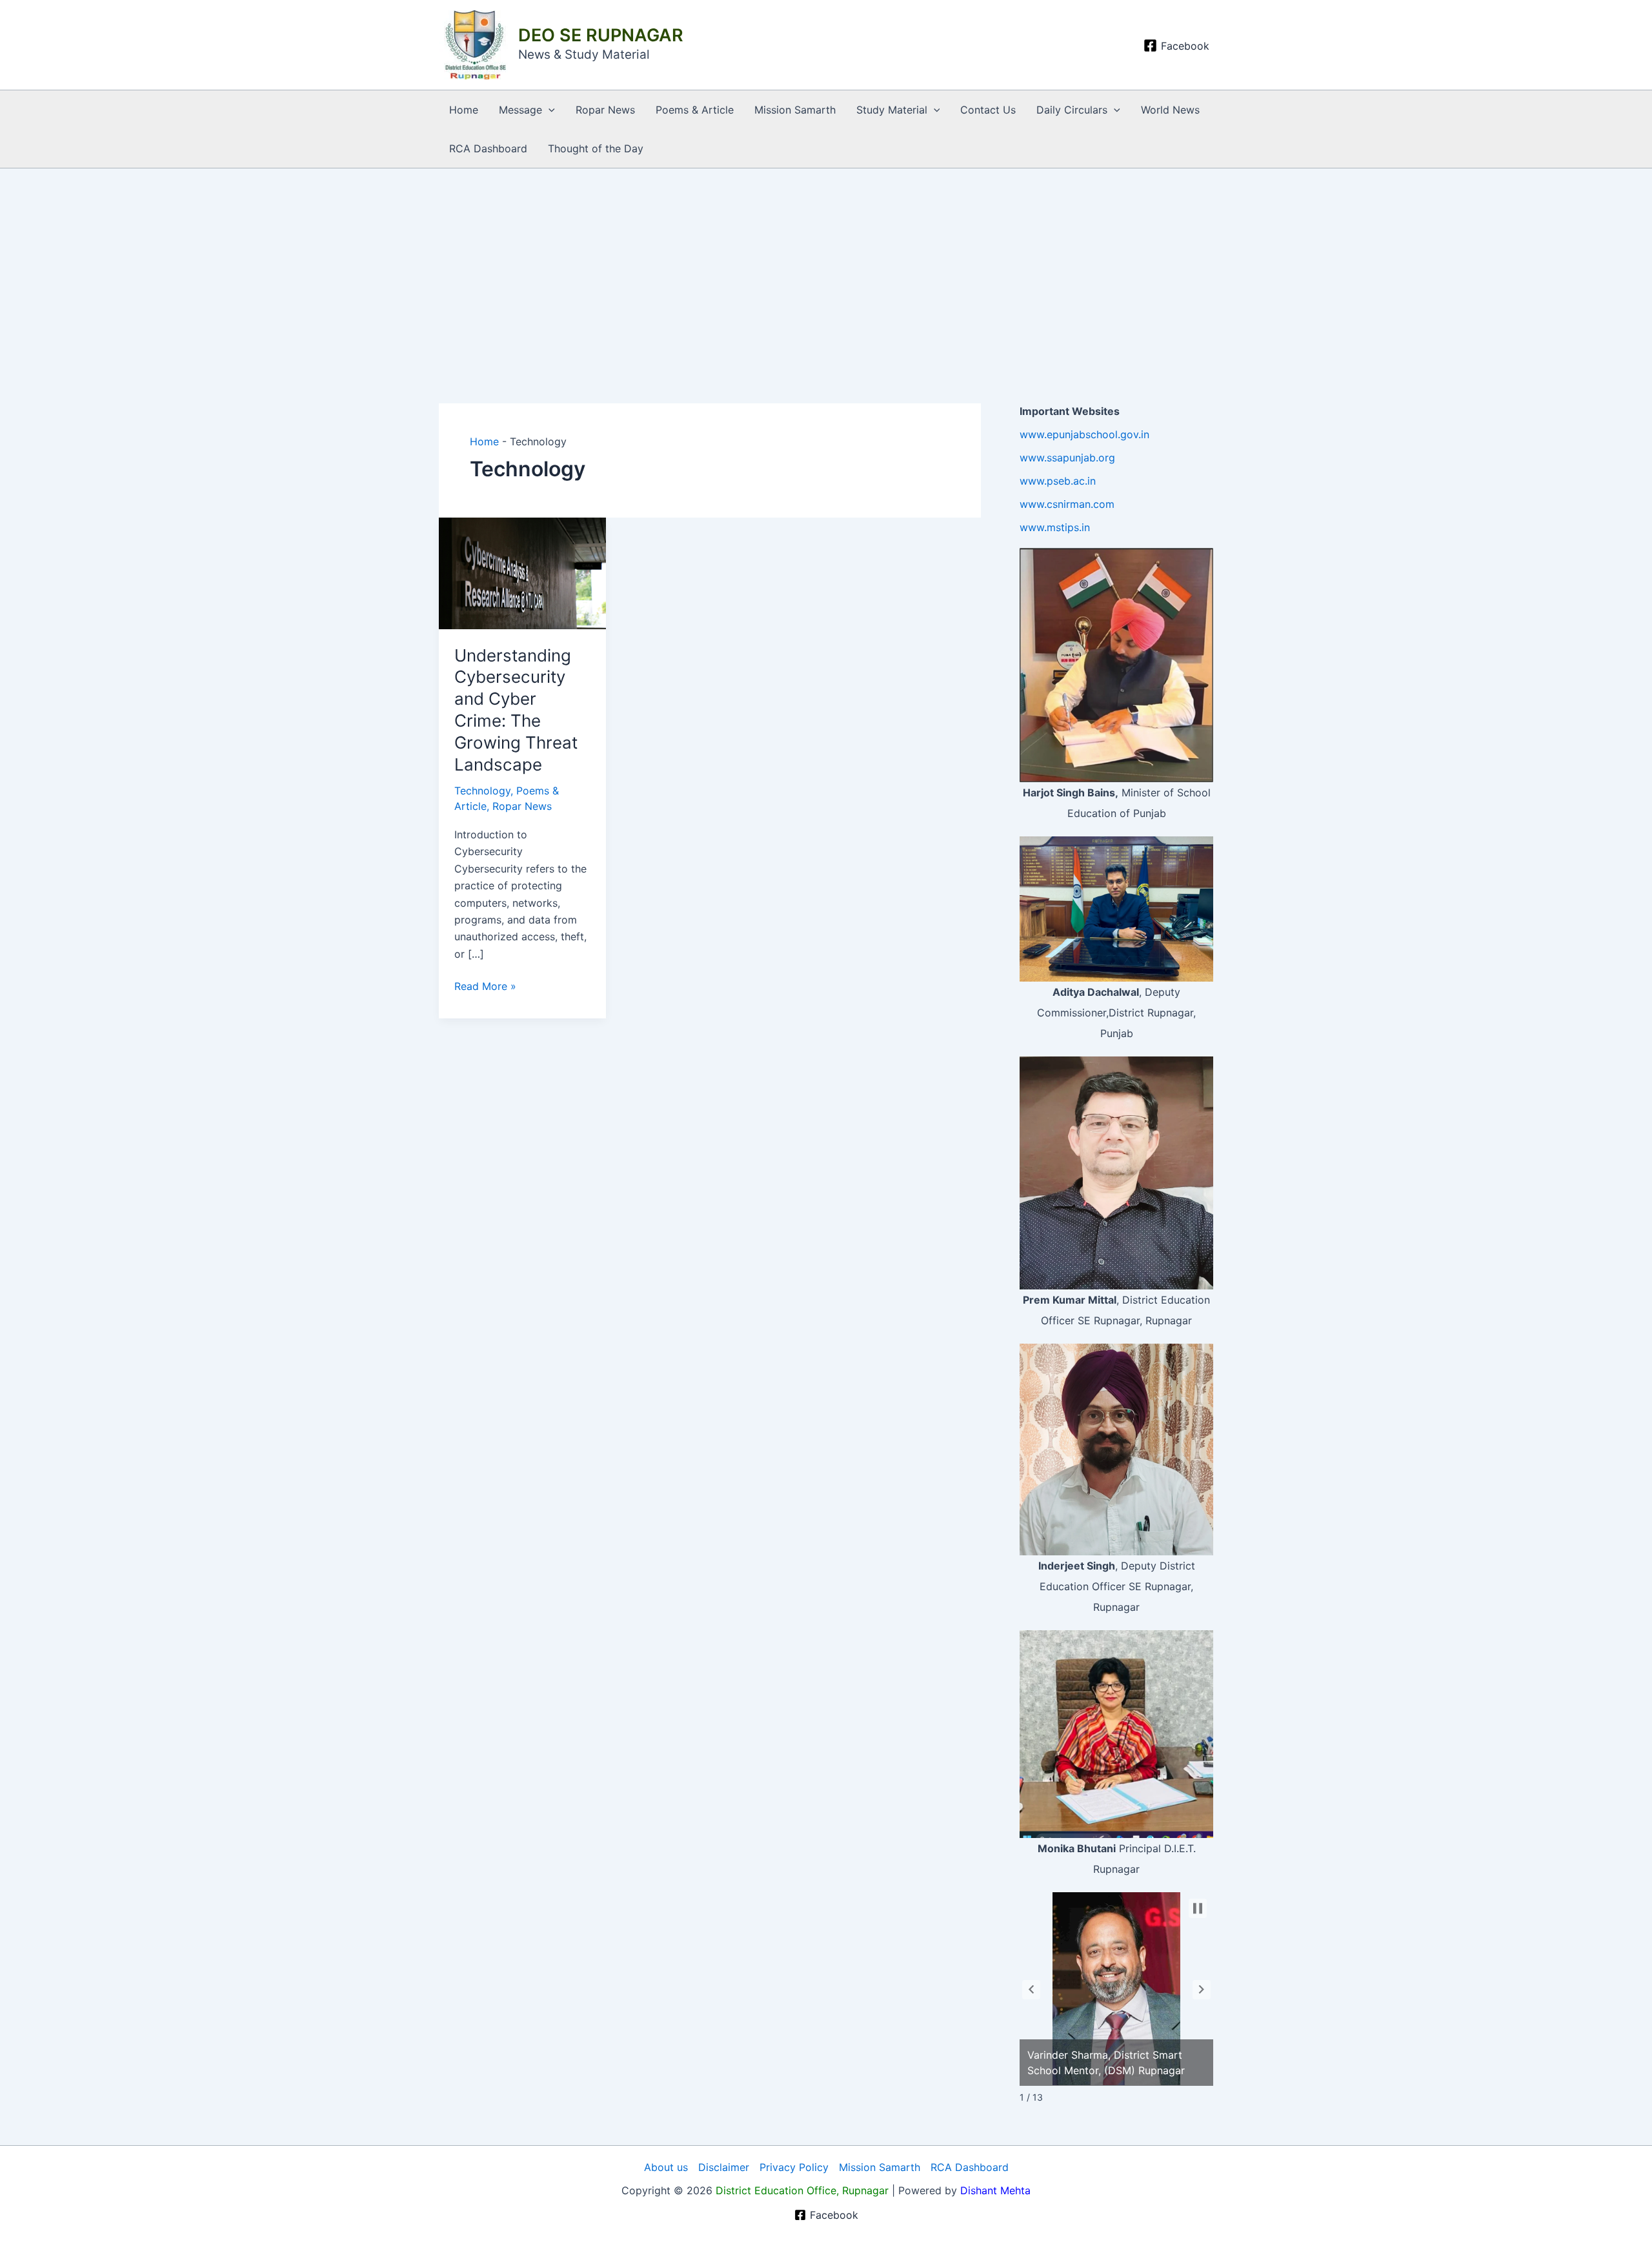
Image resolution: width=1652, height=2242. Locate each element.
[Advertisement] (826, 265)
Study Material (892, 110)
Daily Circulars (1072, 110)
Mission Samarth (795, 110)
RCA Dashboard (488, 148)
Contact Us (988, 110)
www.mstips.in (1055, 527)
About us (666, 2167)
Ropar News (605, 110)
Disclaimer (724, 2167)
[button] (549, 110)
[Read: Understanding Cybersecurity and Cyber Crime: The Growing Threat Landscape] (522, 572)
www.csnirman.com (1067, 504)
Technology (482, 791)
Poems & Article (695, 110)
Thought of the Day (596, 148)
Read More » (485, 985)
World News (1170, 110)
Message (520, 110)
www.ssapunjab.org (1067, 458)
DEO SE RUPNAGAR (601, 35)
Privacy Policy (794, 2167)
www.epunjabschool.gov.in (1084, 434)
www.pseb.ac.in (1058, 481)
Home (464, 110)
